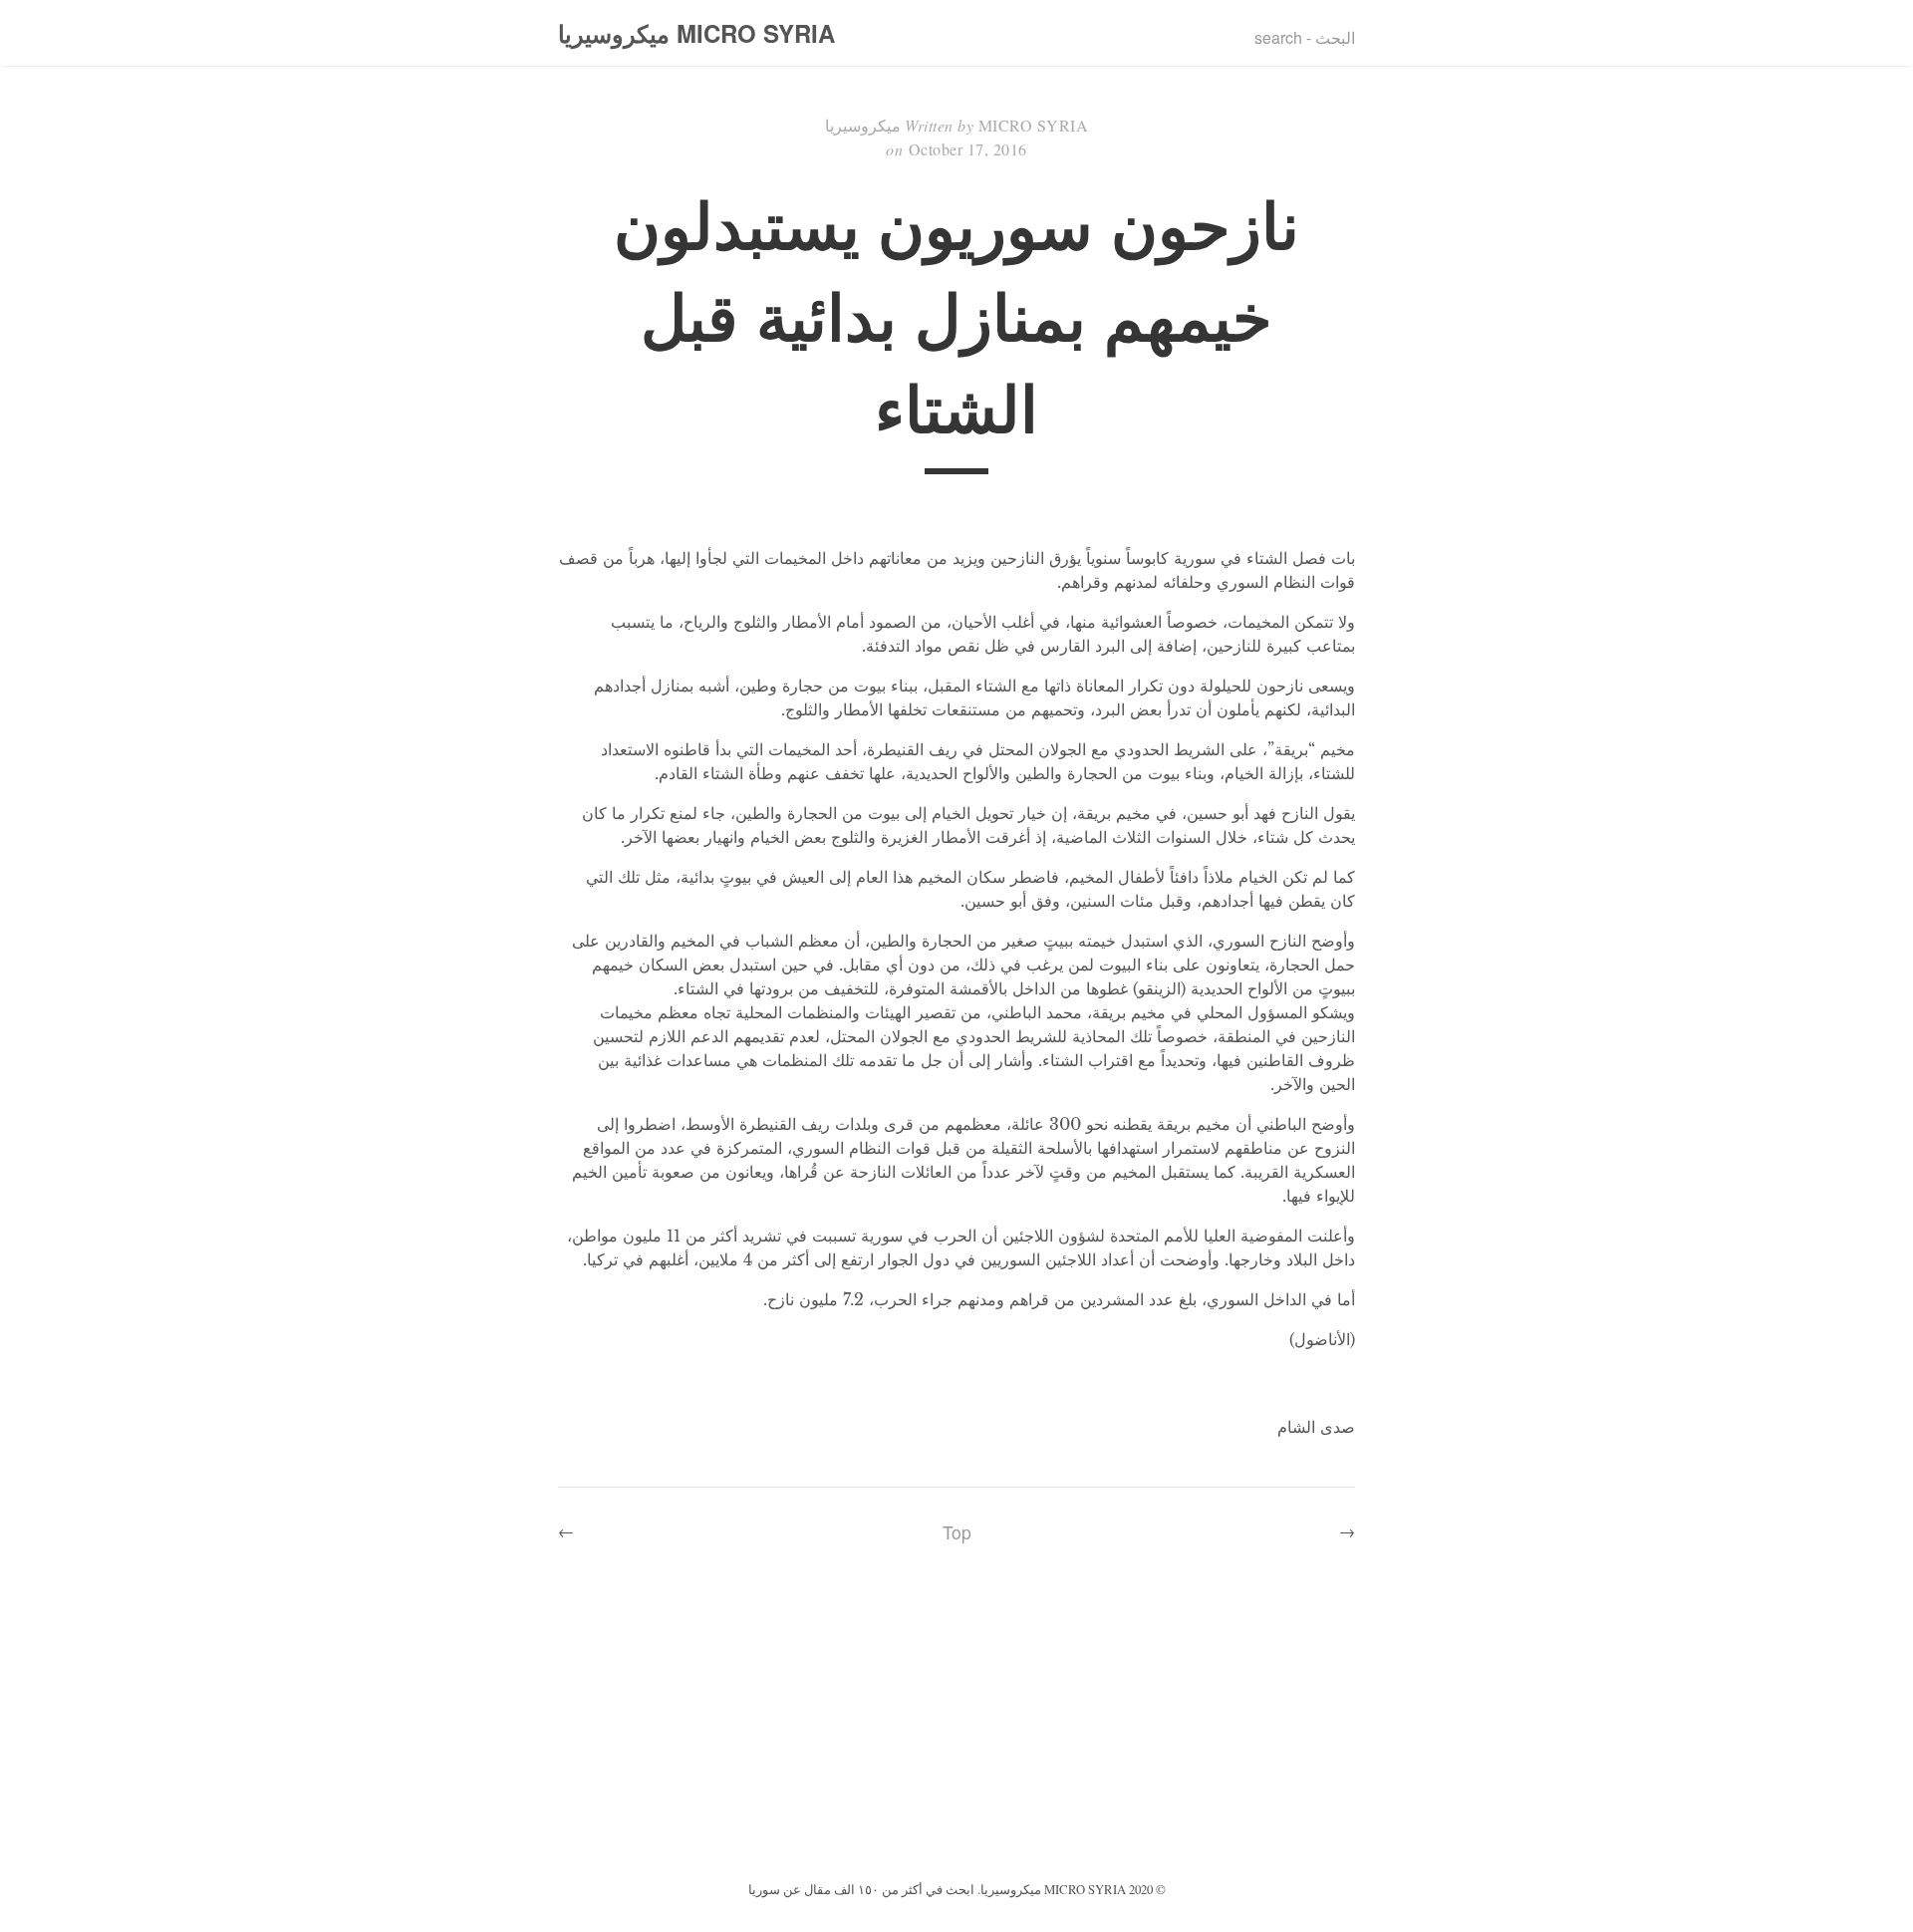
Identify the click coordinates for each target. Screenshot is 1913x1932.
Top (957, 1532)
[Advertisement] (956, 1727)
